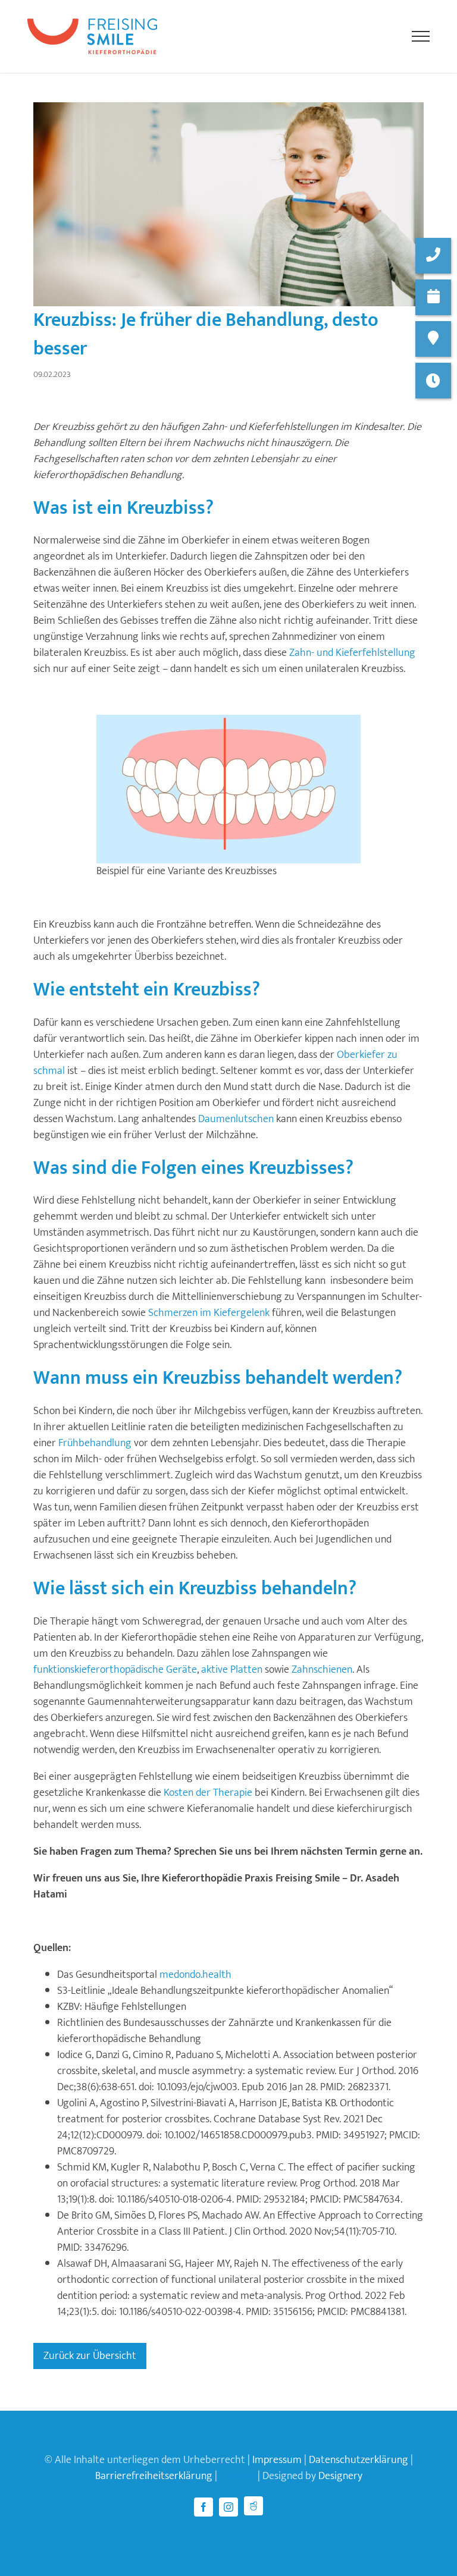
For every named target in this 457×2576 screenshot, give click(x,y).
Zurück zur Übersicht (90, 2356)
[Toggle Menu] (420, 36)
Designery (340, 2476)
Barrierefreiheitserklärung (154, 2476)
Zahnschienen (322, 1670)
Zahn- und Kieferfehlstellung (352, 653)
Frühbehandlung (95, 1443)
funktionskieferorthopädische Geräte (115, 1670)
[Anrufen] (433, 256)
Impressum (277, 2460)
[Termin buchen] (433, 297)
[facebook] (204, 2507)
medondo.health (195, 1975)
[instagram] (228, 2507)
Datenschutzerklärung (359, 2460)
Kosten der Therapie (208, 1793)
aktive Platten (232, 1670)
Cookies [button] (239, 2476)
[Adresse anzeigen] (433, 339)
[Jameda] (253, 2506)
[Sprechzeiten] (433, 381)
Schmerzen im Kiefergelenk (209, 1313)
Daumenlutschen (236, 1119)
